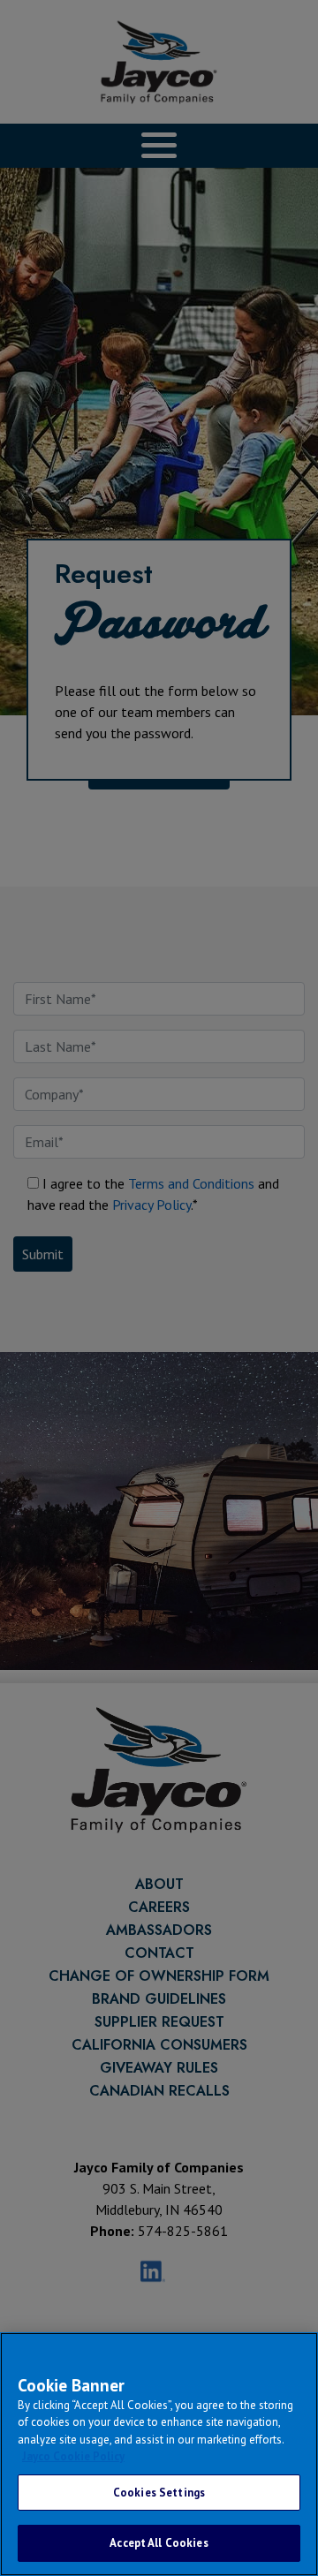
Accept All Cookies (159, 2543)
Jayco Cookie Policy (73, 2456)
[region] (159, 2454)
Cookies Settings (159, 2493)
